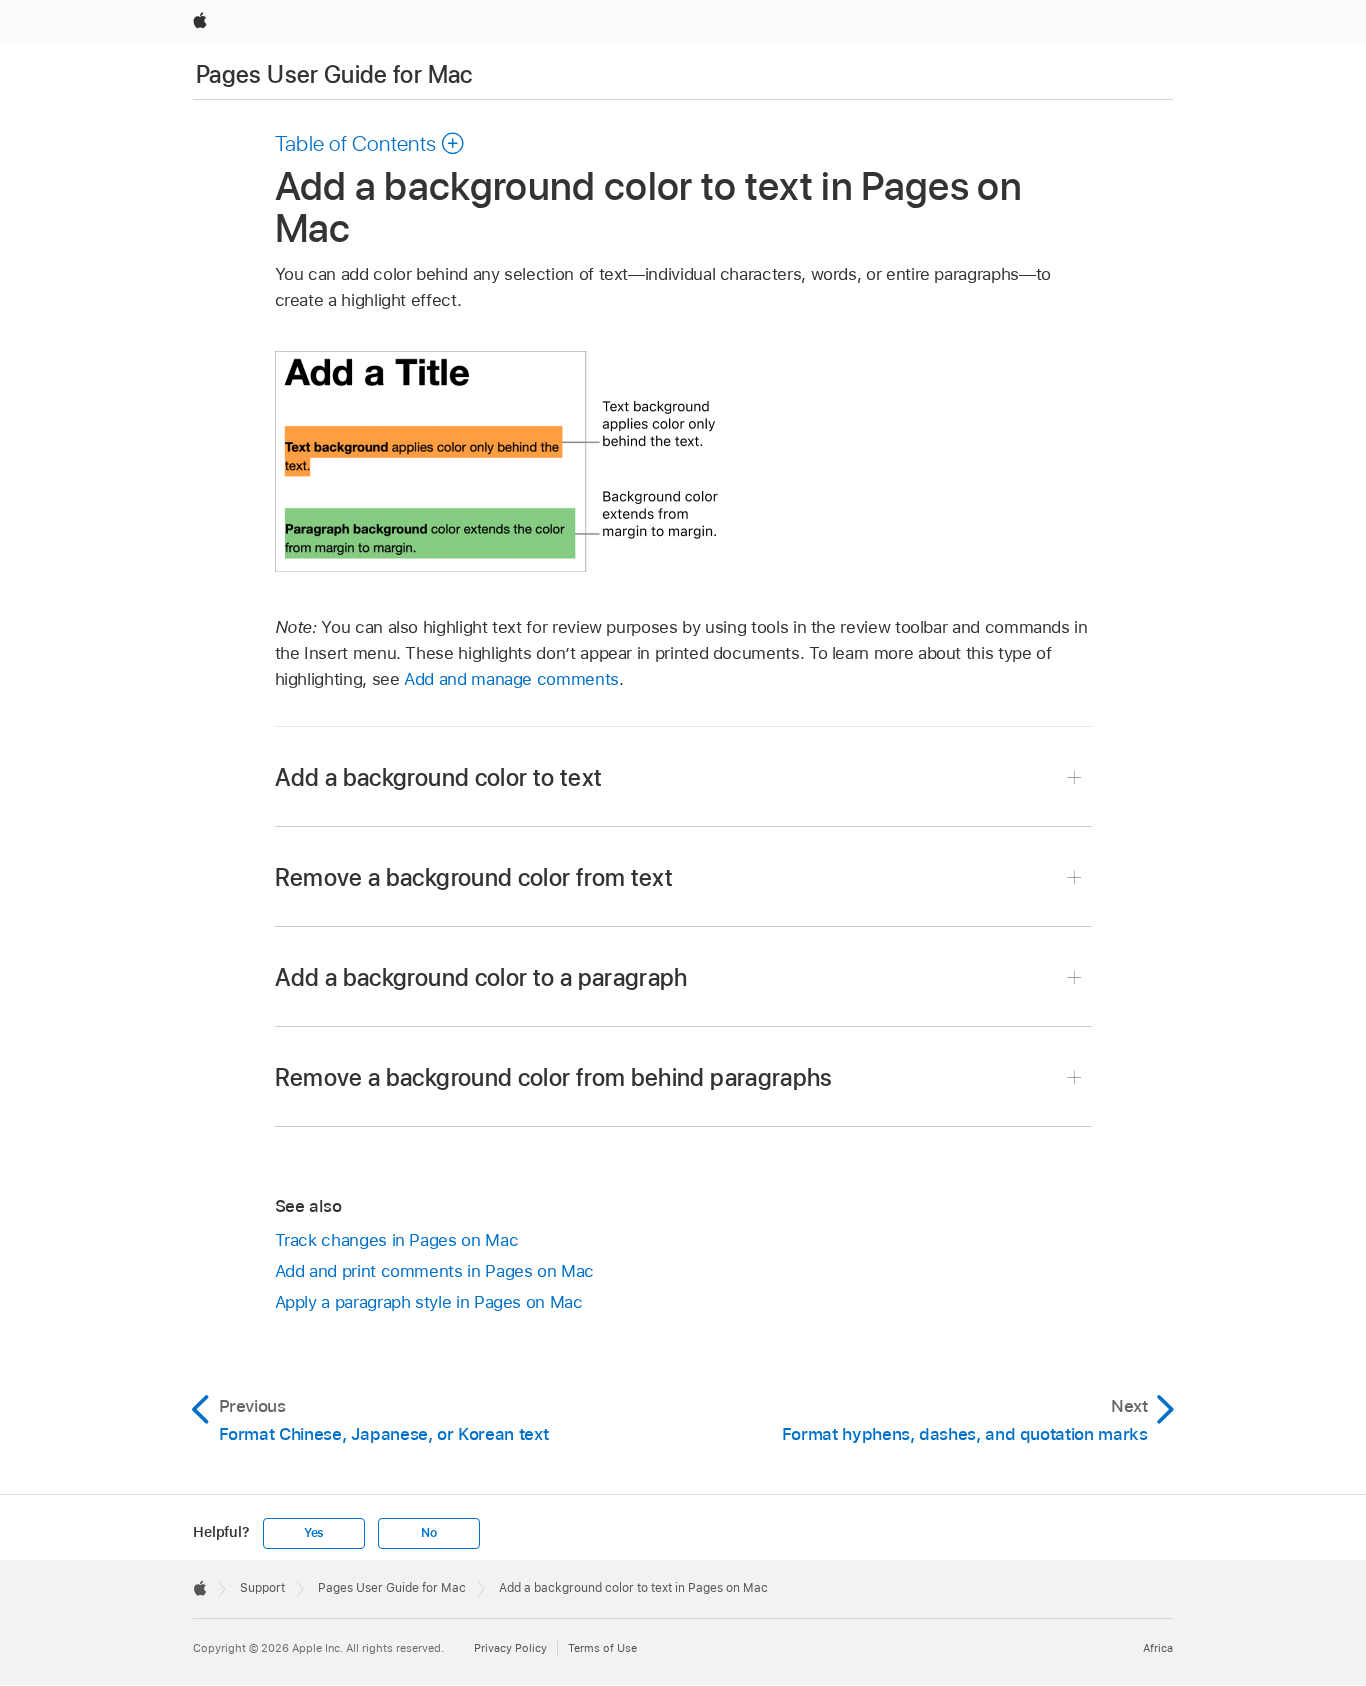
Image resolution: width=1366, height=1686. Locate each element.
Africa (1158, 1648)
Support (262, 1588)
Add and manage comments (511, 679)
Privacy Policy (510, 1648)
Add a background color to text (439, 777)
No (429, 1533)
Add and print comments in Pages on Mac (434, 1271)
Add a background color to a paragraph (481, 977)
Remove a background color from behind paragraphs (554, 1077)
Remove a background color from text (474, 877)
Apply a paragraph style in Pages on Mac (429, 1302)
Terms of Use (602, 1648)
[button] (370, 143)
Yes (314, 1533)
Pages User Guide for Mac (334, 74)
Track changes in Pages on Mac (397, 1240)
